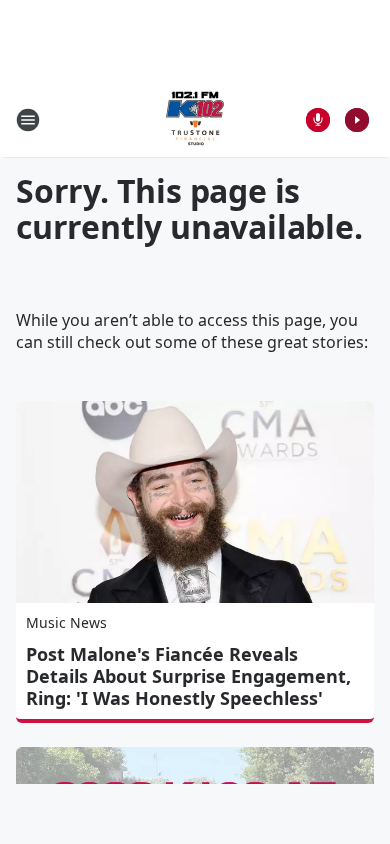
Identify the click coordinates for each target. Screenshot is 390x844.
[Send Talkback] (318, 120)
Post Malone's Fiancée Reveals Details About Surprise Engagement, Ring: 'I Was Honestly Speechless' (188, 676)
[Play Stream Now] (357, 120)
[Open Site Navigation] (28, 120)
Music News (66, 622)
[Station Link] (195, 119)
